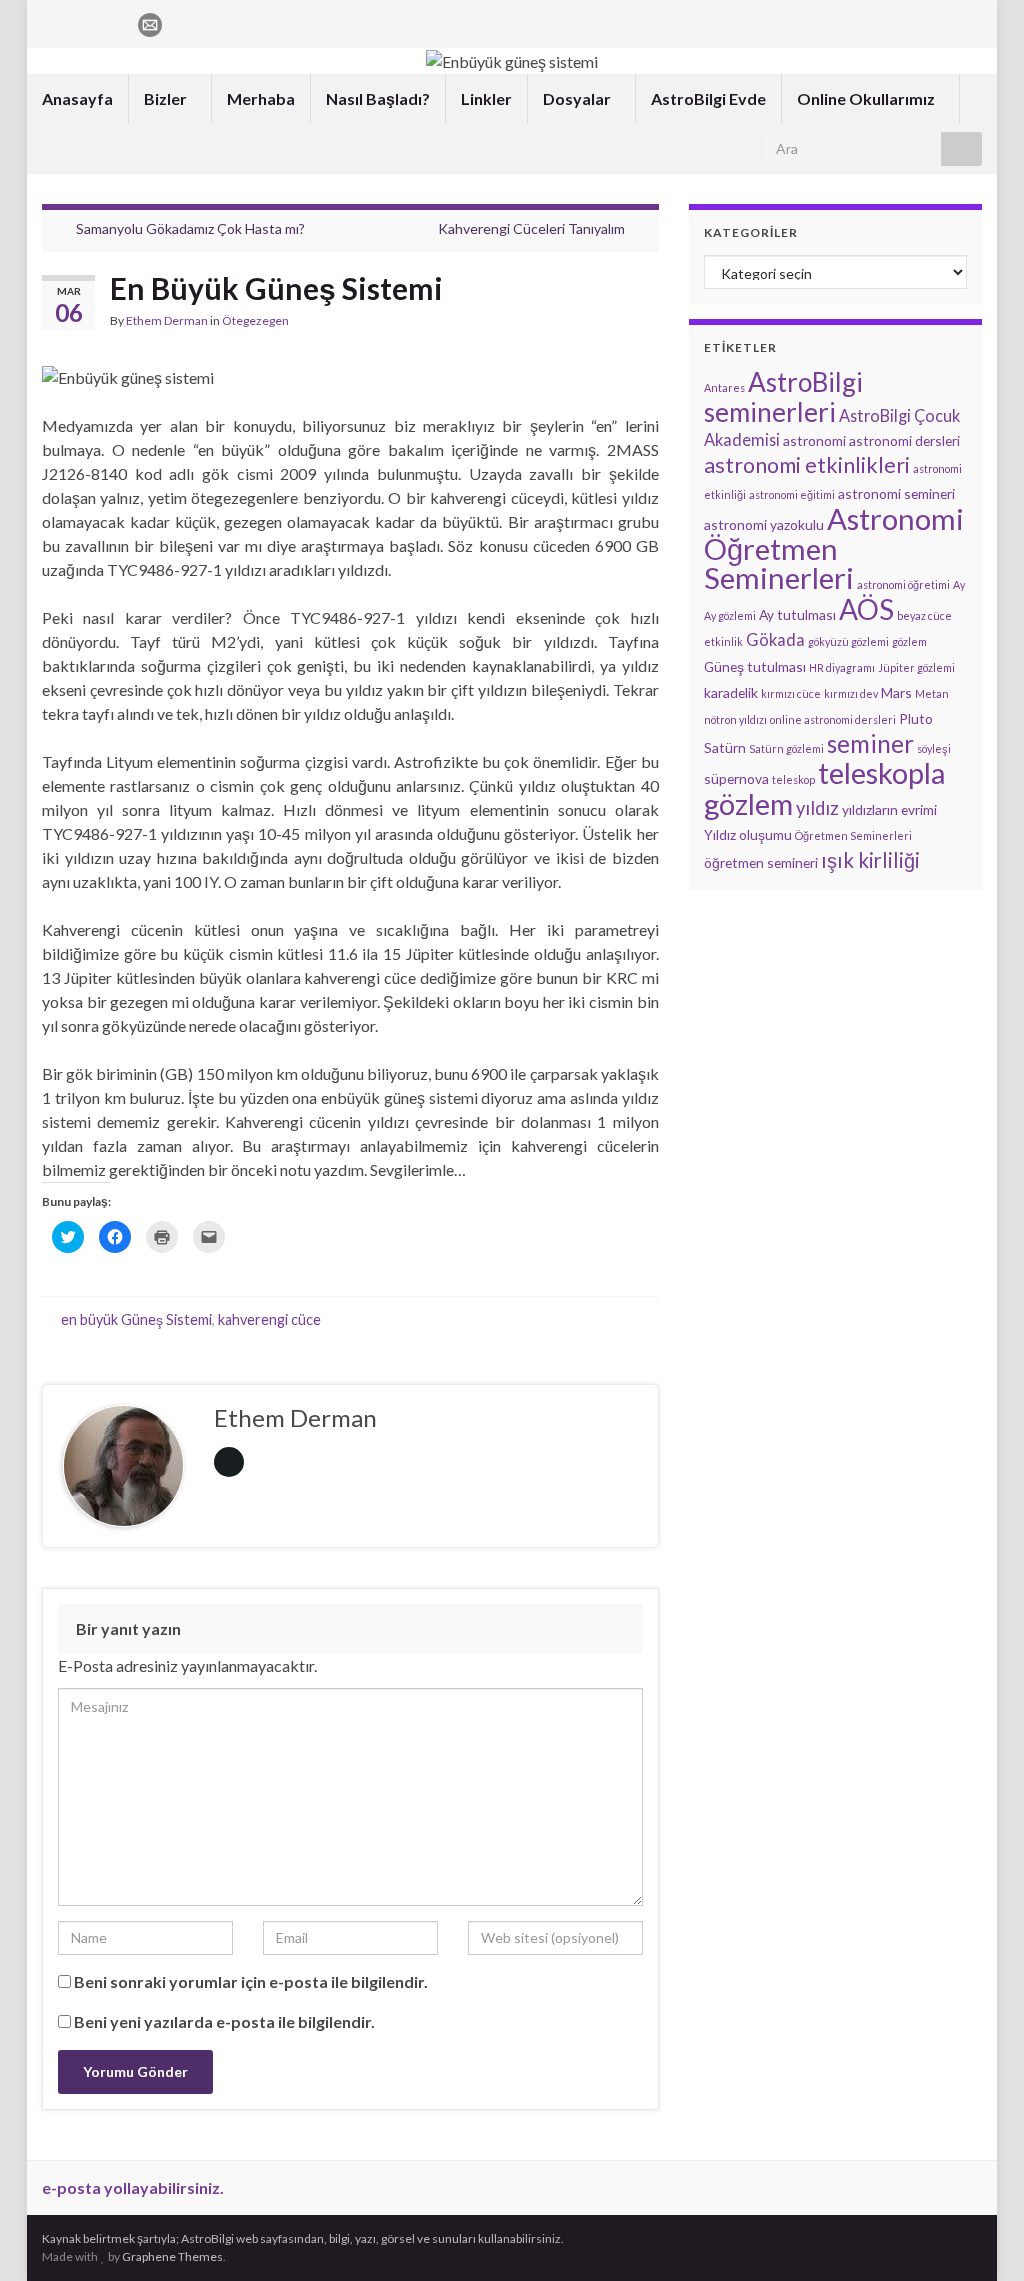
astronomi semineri (896, 493)
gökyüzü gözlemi (848, 641)
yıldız (817, 808)
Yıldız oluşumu (748, 834)
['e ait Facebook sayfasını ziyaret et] (51, 21)
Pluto (916, 718)
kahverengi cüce (269, 1319)
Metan (932, 693)
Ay (959, 584)
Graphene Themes (172, 2256)
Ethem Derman (167, 320)
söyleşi (934, 748)
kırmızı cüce (791, 693)
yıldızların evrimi (889, 809)
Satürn (725, 747)
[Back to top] (979, 2236)
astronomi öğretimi (903, 584)
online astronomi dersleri (833, 719)
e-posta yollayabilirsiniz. (133, 2187)
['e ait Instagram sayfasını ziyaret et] (83, 21)
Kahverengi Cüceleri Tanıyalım (531, 228)
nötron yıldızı (735, 719)
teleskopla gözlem (824, 788)
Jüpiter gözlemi (916, 667)
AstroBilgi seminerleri (783, 397)
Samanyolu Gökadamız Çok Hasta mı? (190, 228)
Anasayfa (77, 98)
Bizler (167, 98)
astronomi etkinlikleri (807, 465)
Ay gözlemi (730, 615)
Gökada (775, 639)
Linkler (486, 98)
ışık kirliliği (870, 860)
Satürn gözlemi (786, 748)
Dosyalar (578, 98)
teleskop (793, 779)
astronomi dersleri (904, 440)
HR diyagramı (842, 667)
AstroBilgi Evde (708, 98)
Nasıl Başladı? (378, 98)
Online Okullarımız (867, 98)
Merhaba (261, 98)
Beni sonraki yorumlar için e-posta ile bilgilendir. (251, 1981)
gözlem (909, 641)
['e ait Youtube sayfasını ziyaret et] (115, 21)
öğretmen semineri (761, 862)
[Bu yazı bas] (643, 323)
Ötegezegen (255, 320)
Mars (896, 692)
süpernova (736, 778)
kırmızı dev (851, 693)
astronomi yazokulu (764, 524)
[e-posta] (150, 21)
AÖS (866, 609)
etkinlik (723, 641)
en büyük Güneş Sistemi (136, 1319)
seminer (870, 743)
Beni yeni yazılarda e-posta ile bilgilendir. (224, 2021)
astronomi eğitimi (792, 494)
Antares (724, 387)
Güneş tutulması (755, 666)
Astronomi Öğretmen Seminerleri (834, 548)
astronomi (814, 440)
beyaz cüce (924, 615)
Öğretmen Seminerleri (853, 835)
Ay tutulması (797, 614)
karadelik (731, 692)
